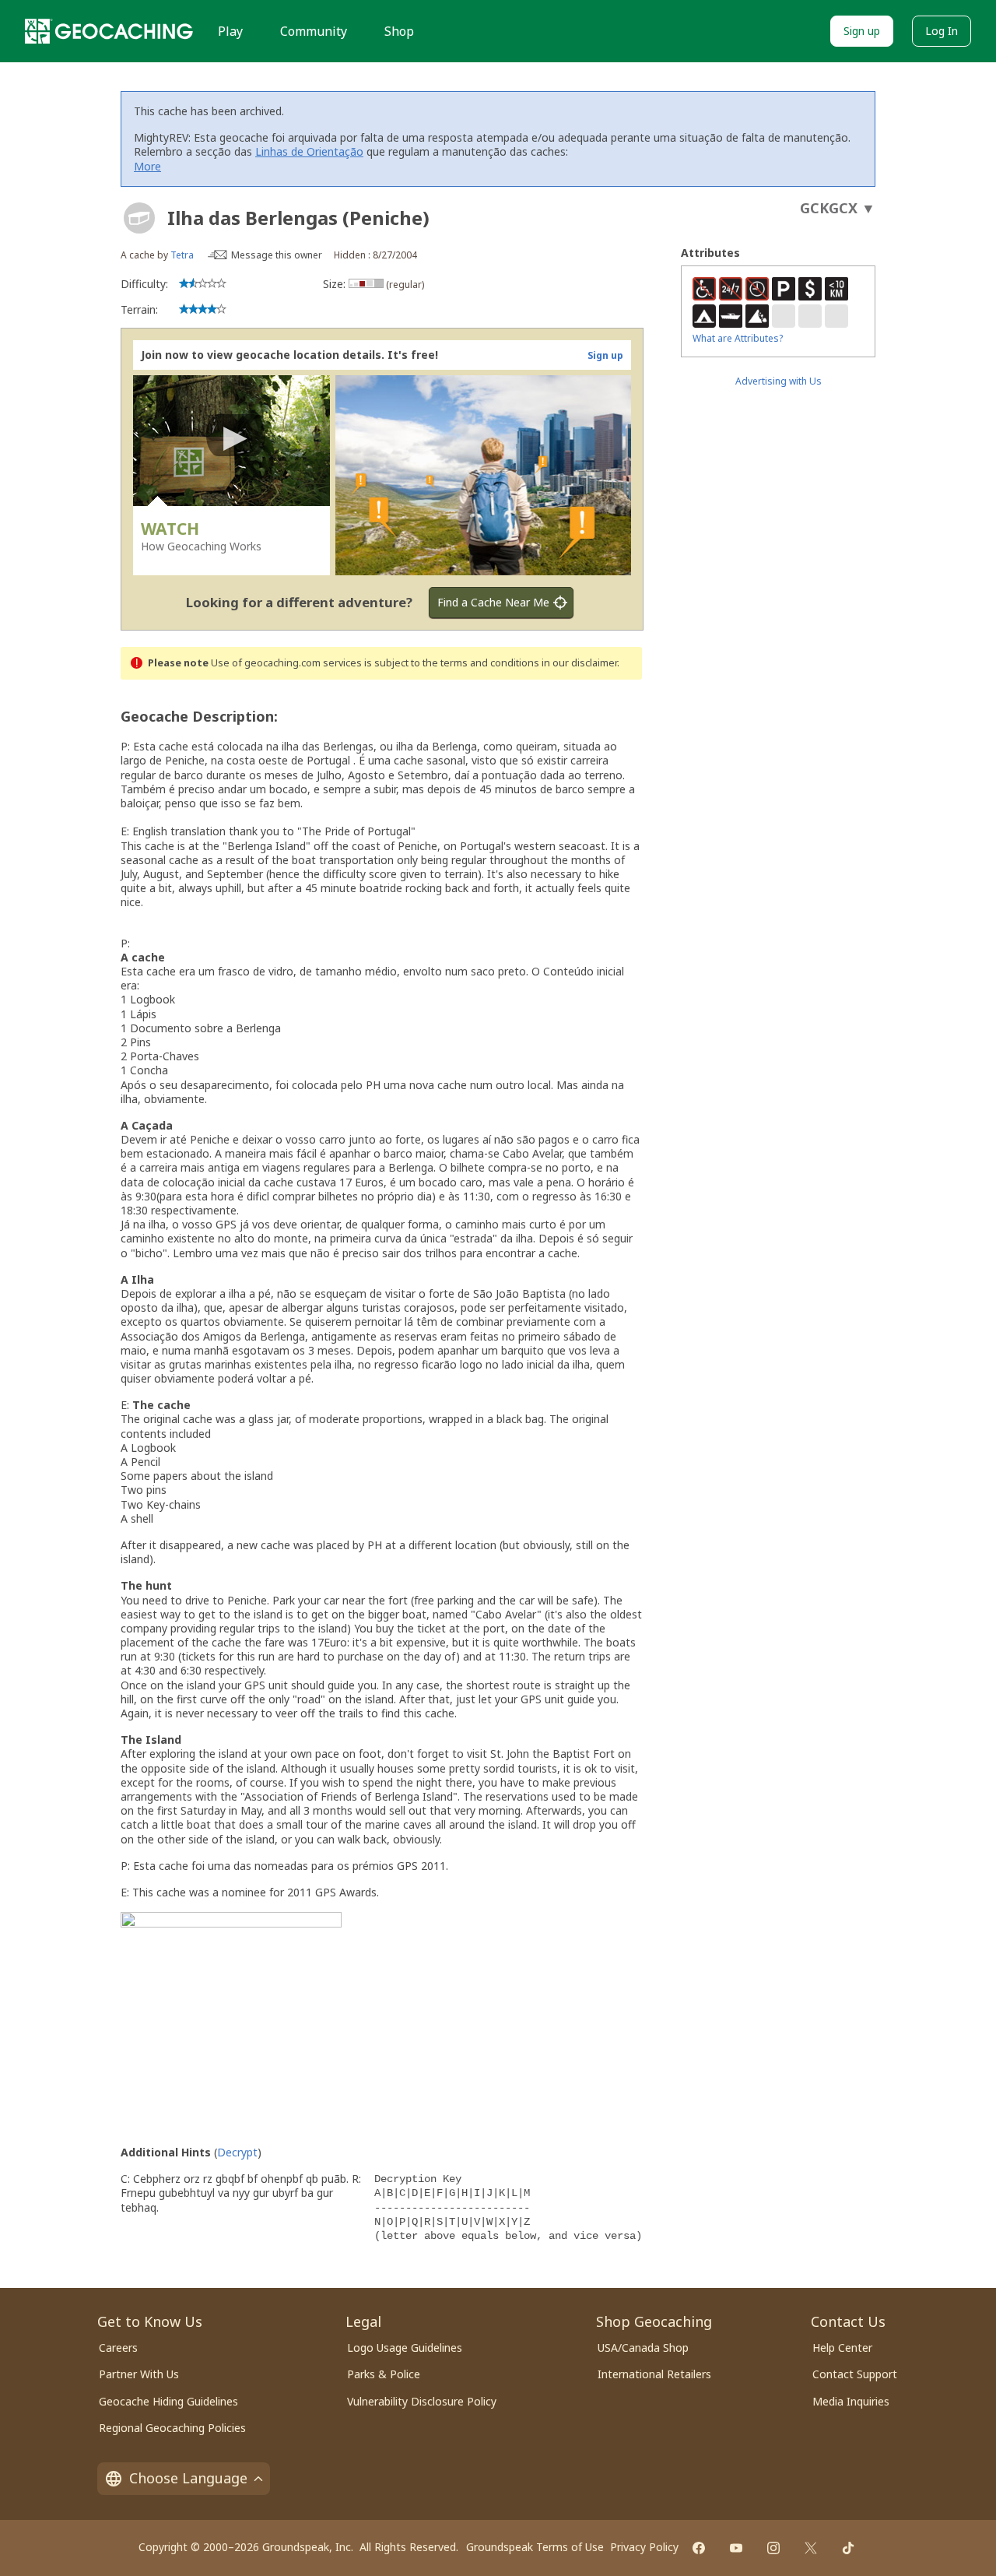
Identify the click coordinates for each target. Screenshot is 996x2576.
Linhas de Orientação (309, 151)
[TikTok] (848, 2548)
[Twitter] (811, 2548)
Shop (399, 31)
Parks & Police (384, 2374)
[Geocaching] (109, 31)
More (147, 166)
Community (314, 31)
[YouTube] (736, 2548)
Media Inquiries (851, 2401)
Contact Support (855, 2374)
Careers (118, 2348)
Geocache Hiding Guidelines (168, 2401)
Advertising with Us (779, 381)
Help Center (842, 2348)
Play (230, 31)
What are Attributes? (738, 338)
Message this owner (277, 255)
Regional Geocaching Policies (172, 2428)
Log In (942, 31)
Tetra (182, 255)
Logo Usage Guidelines (405, 2348)
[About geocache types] (139, 218)
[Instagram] (773, 2548)
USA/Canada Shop (643, 2348)
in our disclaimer (579, 663)
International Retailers (654, 2374)
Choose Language (188, 2478)
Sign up (862, 31)
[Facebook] (699, 2548)
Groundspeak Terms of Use (535, 2547)
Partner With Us (139, 2374)
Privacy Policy (644, 2547)
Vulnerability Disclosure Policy (422, 2401)
